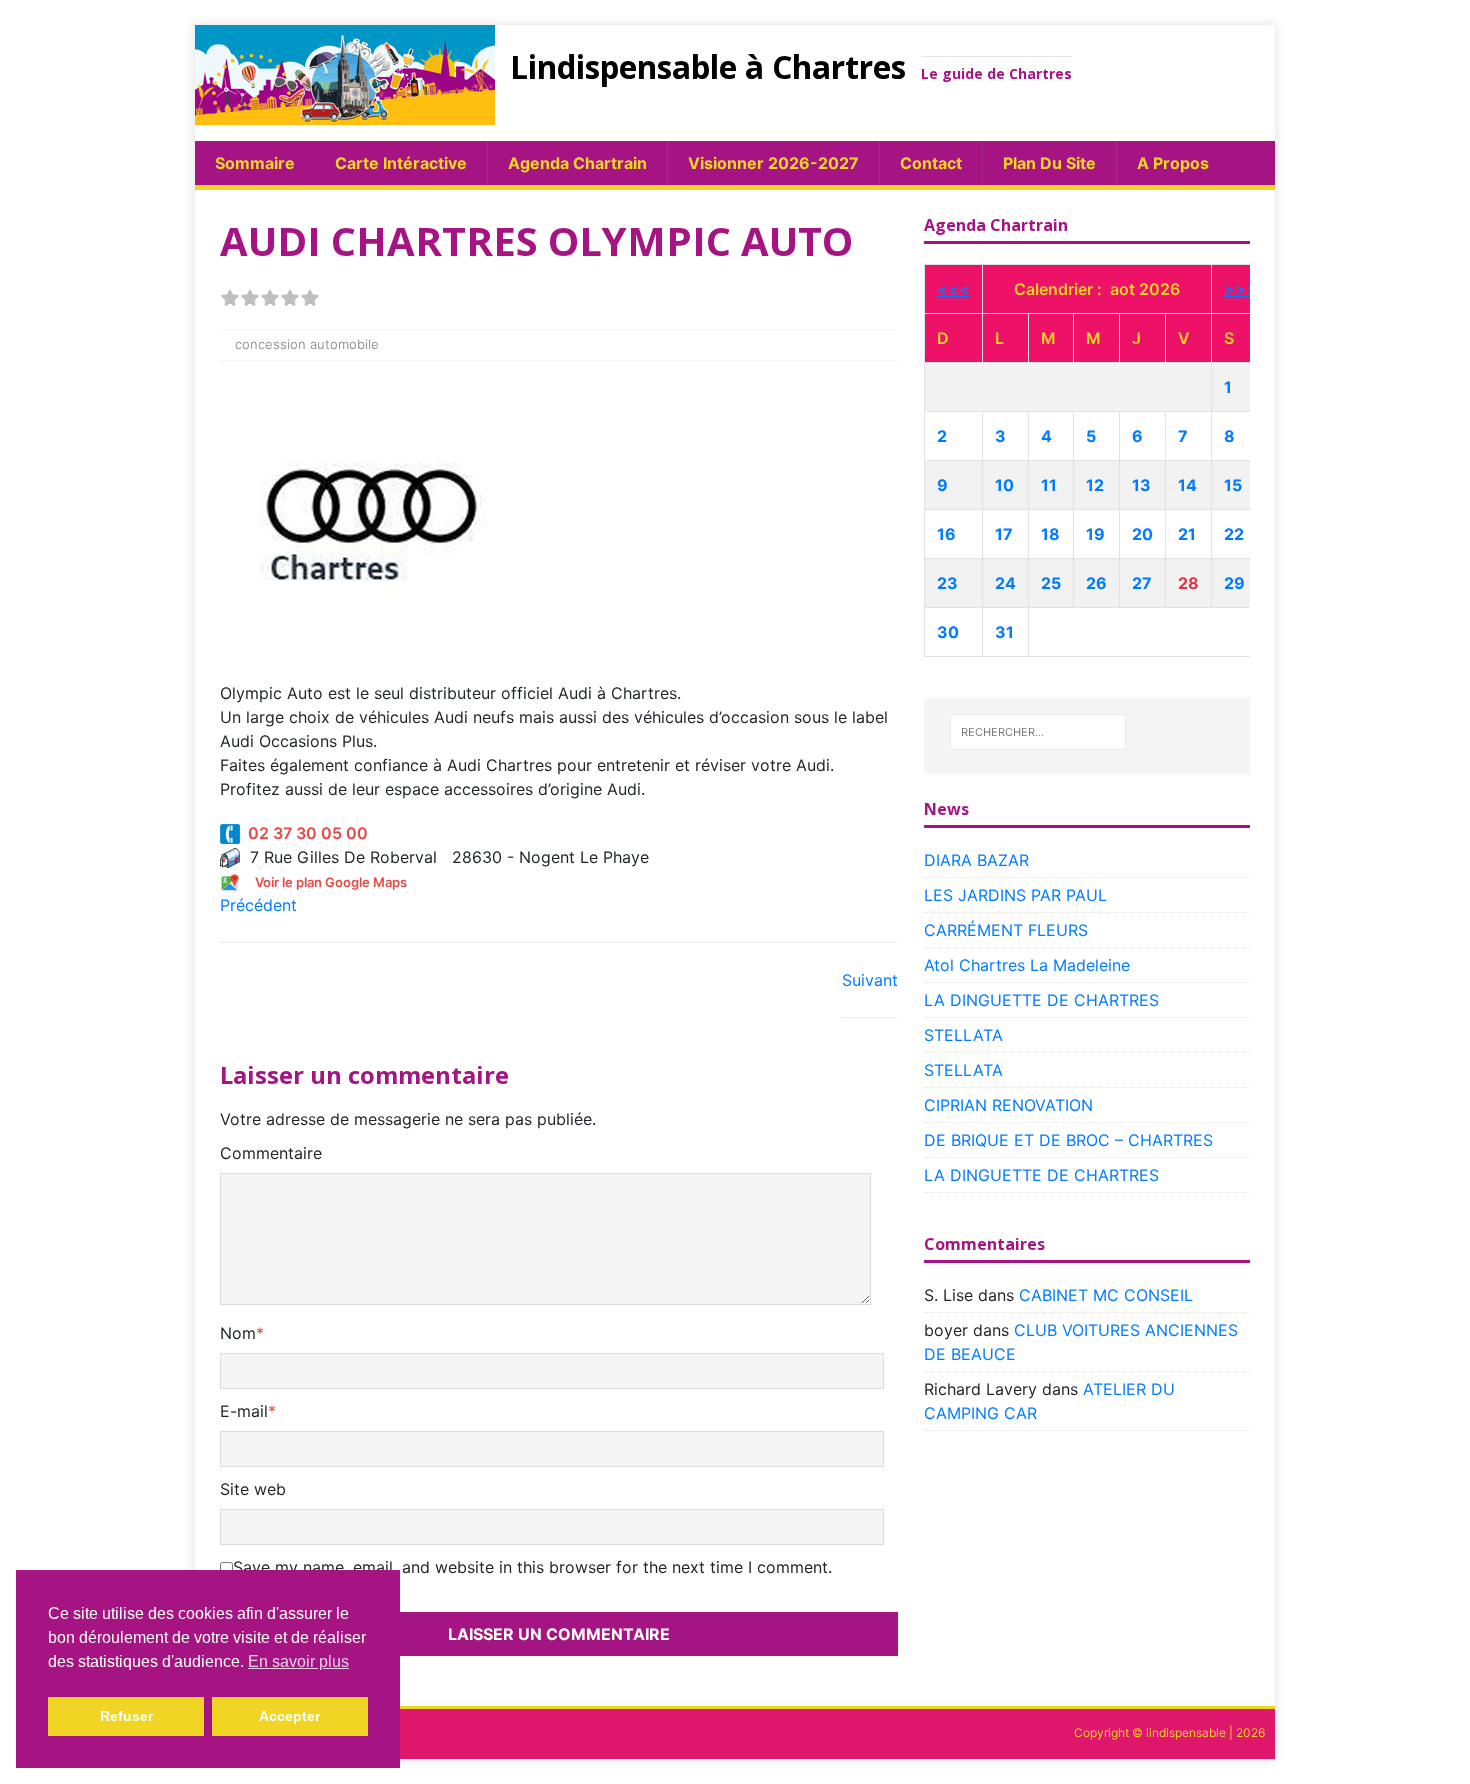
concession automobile (307, 344)
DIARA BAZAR (976, 860)
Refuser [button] (126, 1716)
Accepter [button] (289, 1716)
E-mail (244, 1411)
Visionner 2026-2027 (773, 163)
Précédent (258, 905)
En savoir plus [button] (298, 1661)
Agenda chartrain (577, 163)
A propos (1173, 163)
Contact (931, 163)
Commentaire (271, 1153)
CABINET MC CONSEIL (1106, 1295)
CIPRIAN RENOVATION (1008, 1105)
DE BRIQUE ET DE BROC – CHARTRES (1068, 1140)
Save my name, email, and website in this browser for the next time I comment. (532, 1567)
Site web (253, 1489)
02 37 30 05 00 (304, 833)
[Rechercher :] (1038, 732)
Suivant (870, 980)
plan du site (1049, 163)
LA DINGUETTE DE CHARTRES (1041, 1000)
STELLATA (963, 1035)
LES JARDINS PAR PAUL (1015, 895)
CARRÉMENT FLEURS (1006, 930)
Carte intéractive (401, 163)
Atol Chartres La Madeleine (1027, 965)
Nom (238, 1333)
